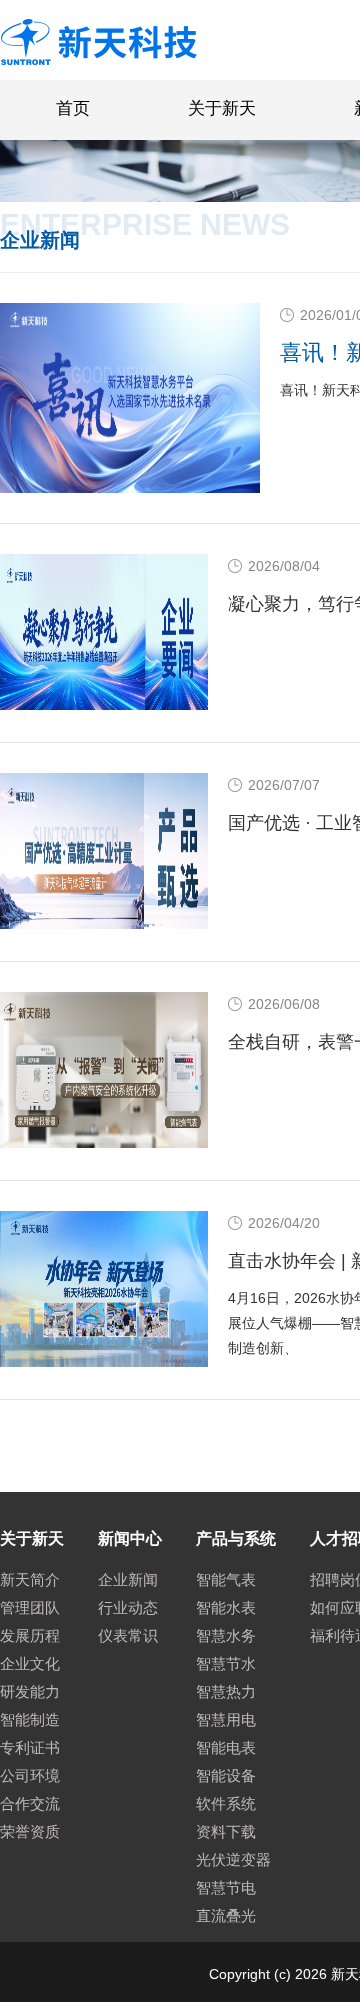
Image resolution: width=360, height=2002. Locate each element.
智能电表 (226, 1747)
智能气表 (226, 1579)
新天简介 (30, 1579)
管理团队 (30, 1607)
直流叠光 (226, 1915)
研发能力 (30, 1691)
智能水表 (226, 1607)
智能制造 (30, 1719)
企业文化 (30, 1663)
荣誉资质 (30, 1831)
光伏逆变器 (233, 1859)
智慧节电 (226, 1887)
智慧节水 (226, 1663)
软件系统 (226, 1803)
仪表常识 (128, 1635)
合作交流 (30, 1803)
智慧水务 (226, 1635)
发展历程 (30, 1635)
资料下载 (226, 1831)
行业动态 (128, 1607)
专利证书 (30, 1747)
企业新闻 (128, 1579)
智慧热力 (226, 1691)
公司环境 (30, 1775)
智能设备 (226, 1775)
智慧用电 (226, 1719)
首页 (73, 108)
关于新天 (222, 108)
